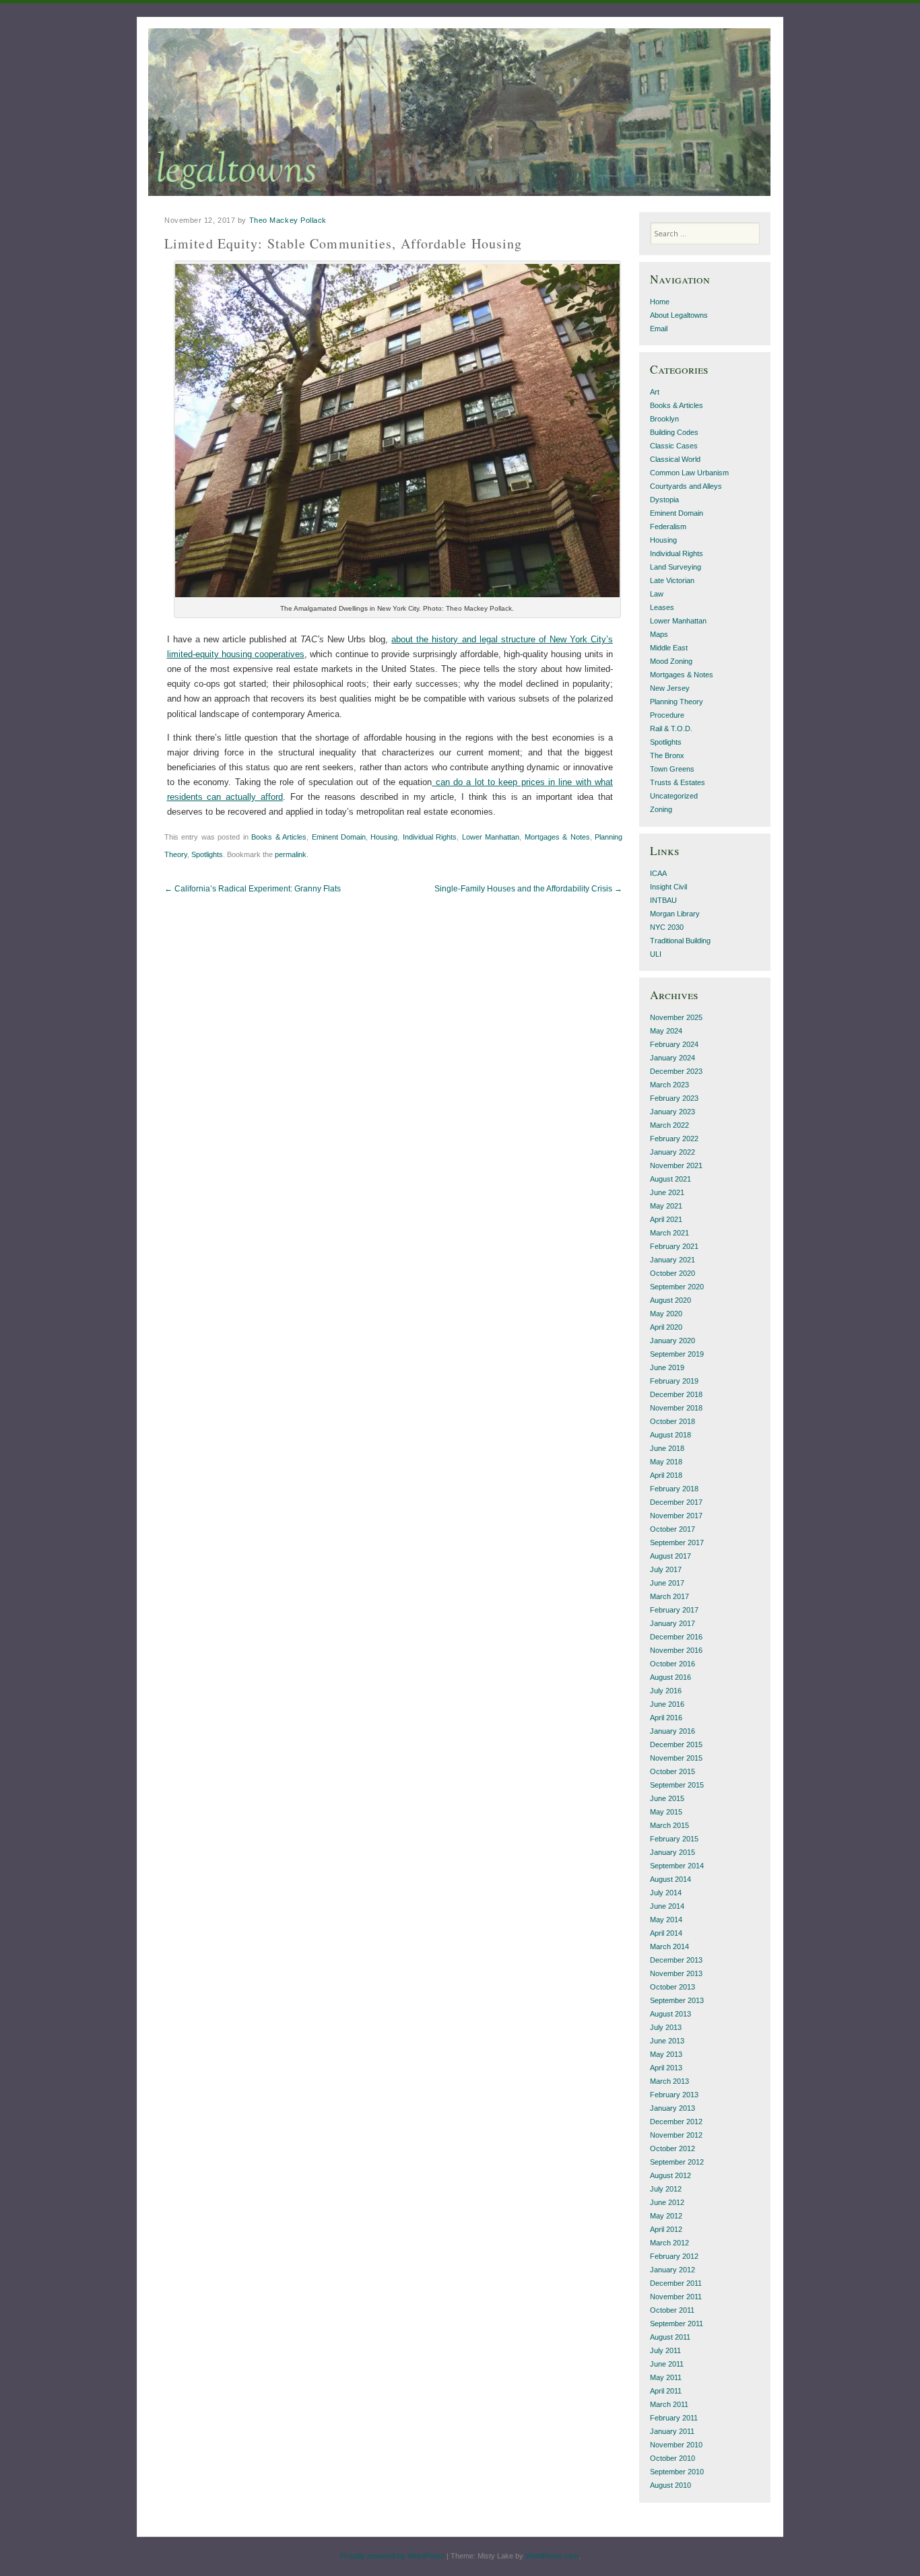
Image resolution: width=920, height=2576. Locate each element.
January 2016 (672, 1731)
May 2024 (666, 1031)
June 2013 (667, 2041)
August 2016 (670, 1677)
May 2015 (666, 1812)
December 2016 (676, 1637)
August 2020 (670, 1300)
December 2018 (676, 1394)
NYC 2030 (667, 927)
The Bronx (667, 755)
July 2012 (666, 2189)
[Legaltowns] (459, 112)
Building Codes (674, 432)
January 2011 (672, 2431)
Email (659, 329)
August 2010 (670, 2485)
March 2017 (669, 1596)
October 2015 (672, 1771)
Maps (659, 634)
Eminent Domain (339, 837)
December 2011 (676, 2283)
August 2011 (670, 2337)
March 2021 (669, 1233)
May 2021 (666, 1206)
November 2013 (676, 1973)
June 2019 (667, 1367)
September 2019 (677, 1354)
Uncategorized (674, 796)
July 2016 (666, 1691)
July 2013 (666, 2027)
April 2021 (666, 1219)
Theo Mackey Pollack (288, 220)
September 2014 (677, 1866)
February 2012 (674, 2256)
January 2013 (672, 2108)
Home (660, 302)
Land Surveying (676, 567)
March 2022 (669, 1125)
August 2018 (670, 1435)
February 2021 (674, 1246)
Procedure (667, 715)
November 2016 (676, 1650)
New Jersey (670, 688)
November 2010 (676, 2445)
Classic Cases (674, 446)
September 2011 (677, 2324)
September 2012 (677, 2162)
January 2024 (672, 1058)
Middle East (669, 648)
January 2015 (672, 1852)
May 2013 (666, 2054)
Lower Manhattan (491, 837)
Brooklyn (664, 419)
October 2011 (672, 2310)
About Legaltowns (679, 315)
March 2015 (669, 1825)
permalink (291, 854)
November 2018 (676, 1408)
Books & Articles (279, 837)
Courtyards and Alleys (686, 486)
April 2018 (666, 1475)
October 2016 (672, 1664)
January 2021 (672, 1260)
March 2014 (669, 1946)
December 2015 (676, 1744)
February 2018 (674, 1489)
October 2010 (672, 2458)
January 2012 (672, 2270)
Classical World (675, 459)
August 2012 (670, 2175)
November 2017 (676, 1516)
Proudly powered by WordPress (392, 2556)
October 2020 (672, 1273)
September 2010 (677, 2472)
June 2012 (667, 2202)
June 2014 (667, 1906)
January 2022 (672, 1152)
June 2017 (667, 1583)
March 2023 (669, 1085)
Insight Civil (668, 887)
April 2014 (666, 1933)
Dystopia (664, 500)
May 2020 (666, 1314)
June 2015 (667, 1798)
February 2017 (674, 1610)
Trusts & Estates (678, 782)
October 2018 (672, 1421)
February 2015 (674, 1839)
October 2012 (672, 2148)
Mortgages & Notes (557, 837)
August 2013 (670, 2014)
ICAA (658, 873)
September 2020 (677, 1287)
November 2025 (676, 1017)
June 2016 (667, 1704)
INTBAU (663, 900)
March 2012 (669, 2243)
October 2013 (672, 1987)
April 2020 (666, 1327)
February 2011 (674, 2418)
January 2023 (672, 1112)
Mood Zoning (671, 661)
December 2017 (676, 1502)
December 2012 (676, 2122)
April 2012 (666, 2229)
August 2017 (670, 1556)
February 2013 (674, 2095)
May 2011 (666, 2377)
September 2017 (677, 1543)
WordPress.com (552, 2556)
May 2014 (666, 1920)
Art (655, 392)
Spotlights (207, 854)
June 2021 (667, 1192)
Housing (384, 837)
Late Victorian (672, 580)
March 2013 (669, 2081)
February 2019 (674, 1381)
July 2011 (665, 2350)
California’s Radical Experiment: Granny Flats (253, 889)
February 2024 (674, 1044)
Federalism (668, 527)
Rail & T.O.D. (671, 728)
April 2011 (666, 2391)
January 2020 (672, 1341)
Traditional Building (680, 941)
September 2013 (677, 2000)
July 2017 (666, 1569)
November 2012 (676, 2135)
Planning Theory (677, 702)
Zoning (661, 809)
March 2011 (669, 2404)
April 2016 (666, 1718)
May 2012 (666, 2216)
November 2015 (676, 1758)
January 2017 (672, 1623)
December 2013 (676, 1960)
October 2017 (672, 1529)
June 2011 (667, 2364)
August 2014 (670, 1879)
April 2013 (666, 2068)
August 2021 (670, 1179)
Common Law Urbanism (689, 473)
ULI (656, 954)
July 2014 (666, 1893)
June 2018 (667, 1448)
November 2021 (676, 1165)
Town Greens (672, 769)
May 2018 (666, 1462)
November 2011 (676, 2297)
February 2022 (674, 1139)
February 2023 (674, 1098)
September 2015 (677, 1785)
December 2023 (676, 1071)
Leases (662, 607)
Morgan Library (675, 914)
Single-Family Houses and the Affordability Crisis (528, 889)
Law (657, 594)
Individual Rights (430, 837)
